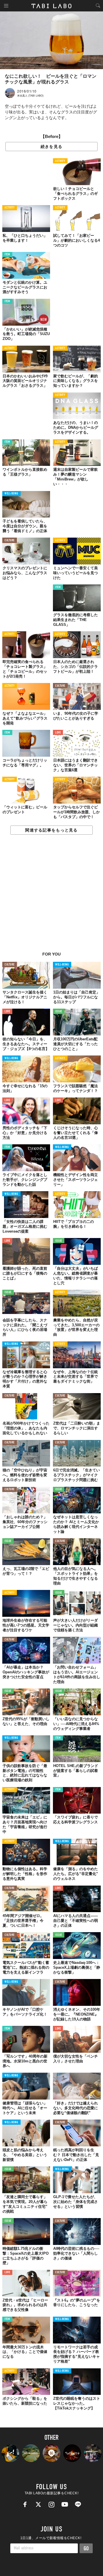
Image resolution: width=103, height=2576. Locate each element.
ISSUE (59, 1012)
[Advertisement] (51, 896)
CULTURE (10, 541)
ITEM (7, 255)
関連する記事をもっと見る (51, 830)
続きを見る (51, 147)
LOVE (58, 733)
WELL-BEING (11, 494)
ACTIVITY (60, 161)
